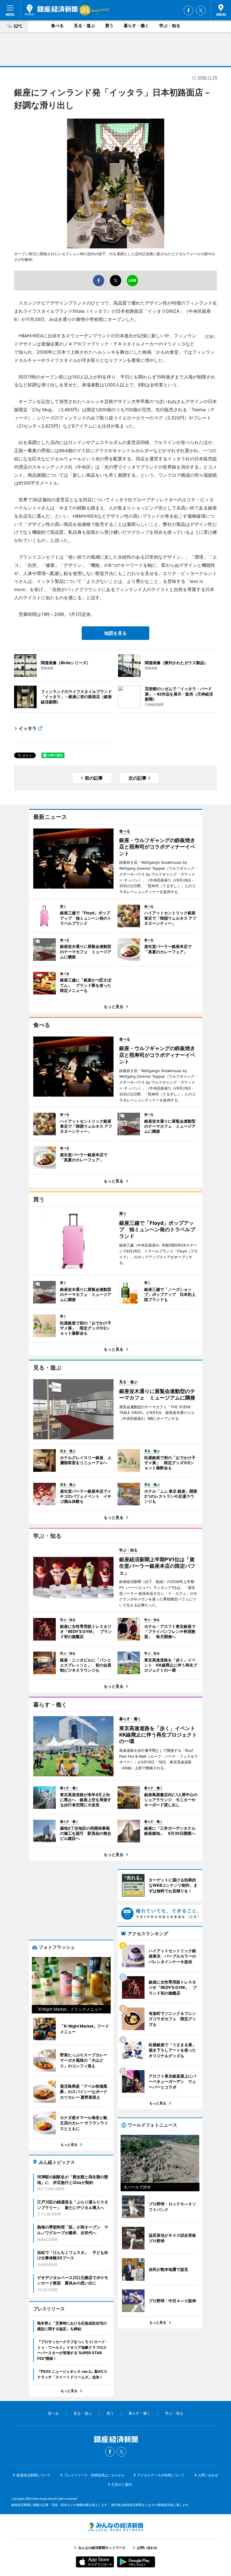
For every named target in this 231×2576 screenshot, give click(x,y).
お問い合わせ (208, 2475)
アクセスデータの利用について (161, 2475)
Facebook (188, 10)
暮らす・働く (136, 26)
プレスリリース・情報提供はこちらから (94, 2475)
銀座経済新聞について (34, 2475)
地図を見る (115, 633)
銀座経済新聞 (51, 10)
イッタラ (28, 728)
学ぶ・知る (170, 26)
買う (109, 26)
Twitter (201, 10)
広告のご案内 (122, 2484)
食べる (57, 26)
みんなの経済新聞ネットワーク (115, 2527)
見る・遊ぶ (84, 26)
